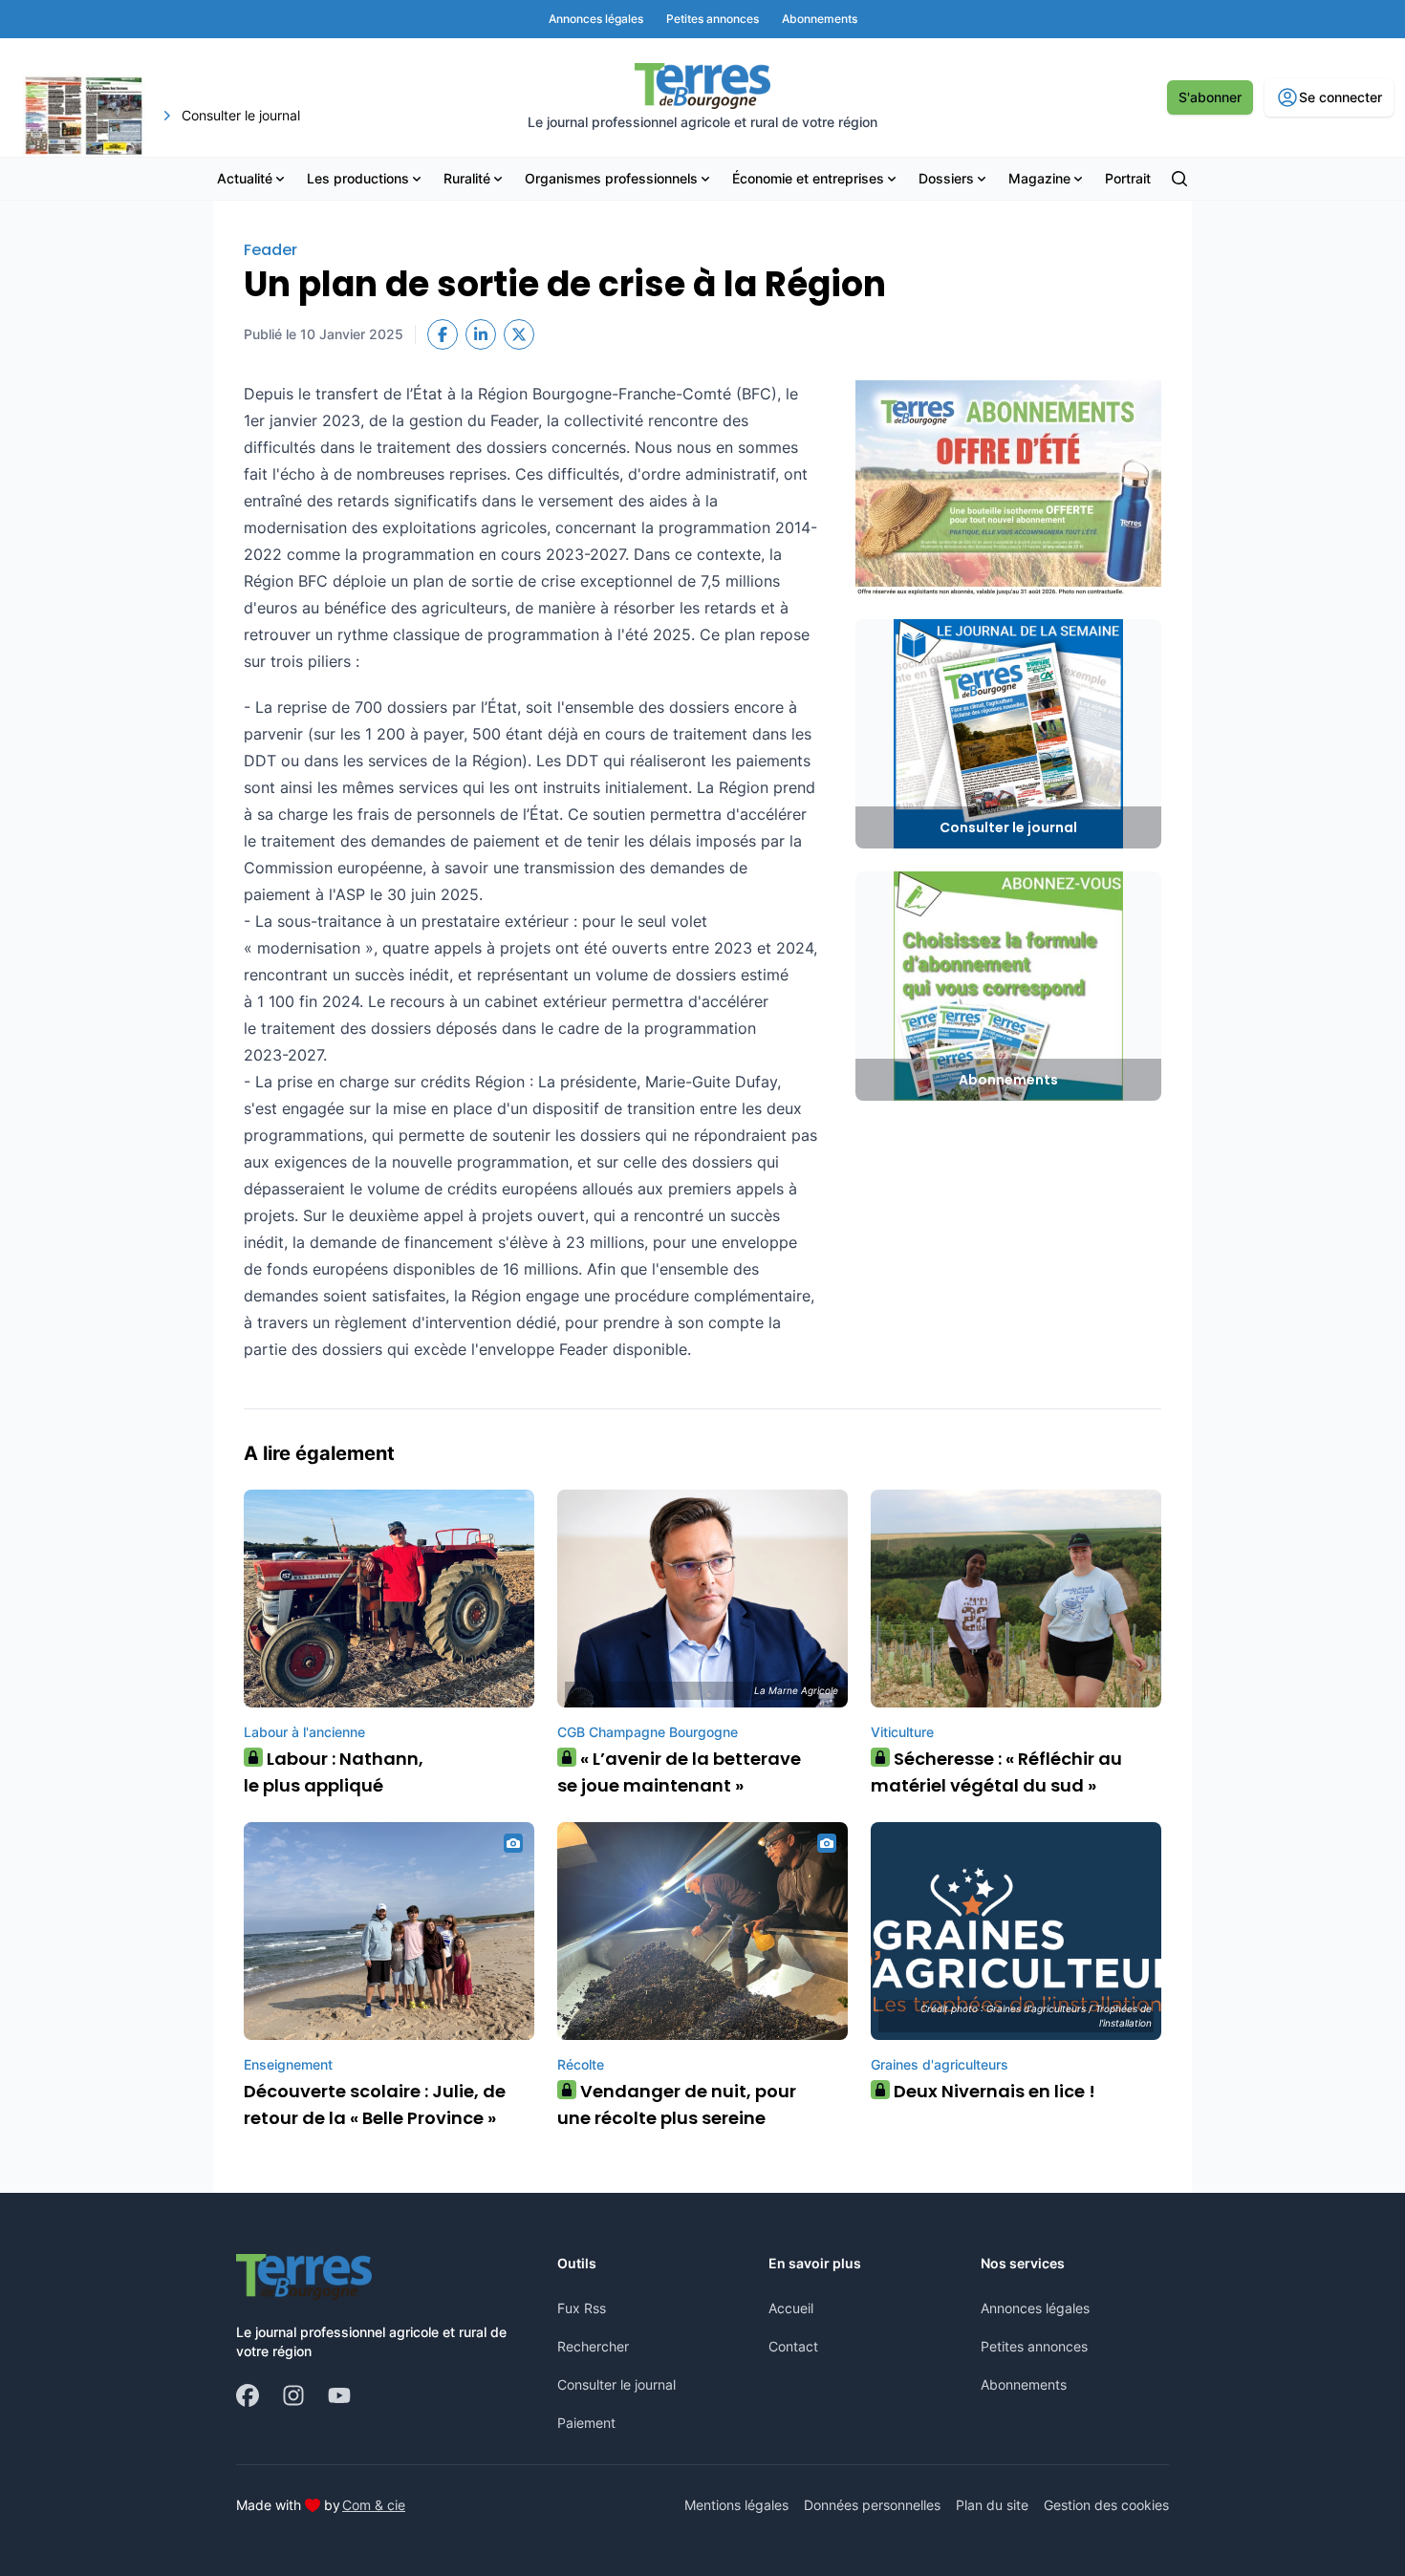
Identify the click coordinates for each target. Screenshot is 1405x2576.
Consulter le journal (616, 2384)
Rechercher (593, 2346)
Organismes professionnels (611, 178)
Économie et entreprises (808, 178)
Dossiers (946, 178)
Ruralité (467, 178)
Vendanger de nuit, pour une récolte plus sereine (677, 2104)
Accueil (791, 2308)
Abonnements (1024, 2384)
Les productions (358, 178)
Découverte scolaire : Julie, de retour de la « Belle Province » (375, 2104)
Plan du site (992, 2505)
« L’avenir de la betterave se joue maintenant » (679, 1772)
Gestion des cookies (1106, 2505)
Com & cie (374, 2504)
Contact (793, 2346)
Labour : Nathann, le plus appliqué (334, 1772)
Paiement (586, 2423)
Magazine (1039, 178)
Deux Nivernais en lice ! (988, 2091)
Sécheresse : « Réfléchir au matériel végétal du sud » (996, 1772)
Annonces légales (1035, 2308)
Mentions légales (736, 2505)
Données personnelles (872, 2505)
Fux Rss (582, 2308)
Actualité (245, 178)
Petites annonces (1034, 2346)
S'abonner (1210, 97)
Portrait (1128, 178)
